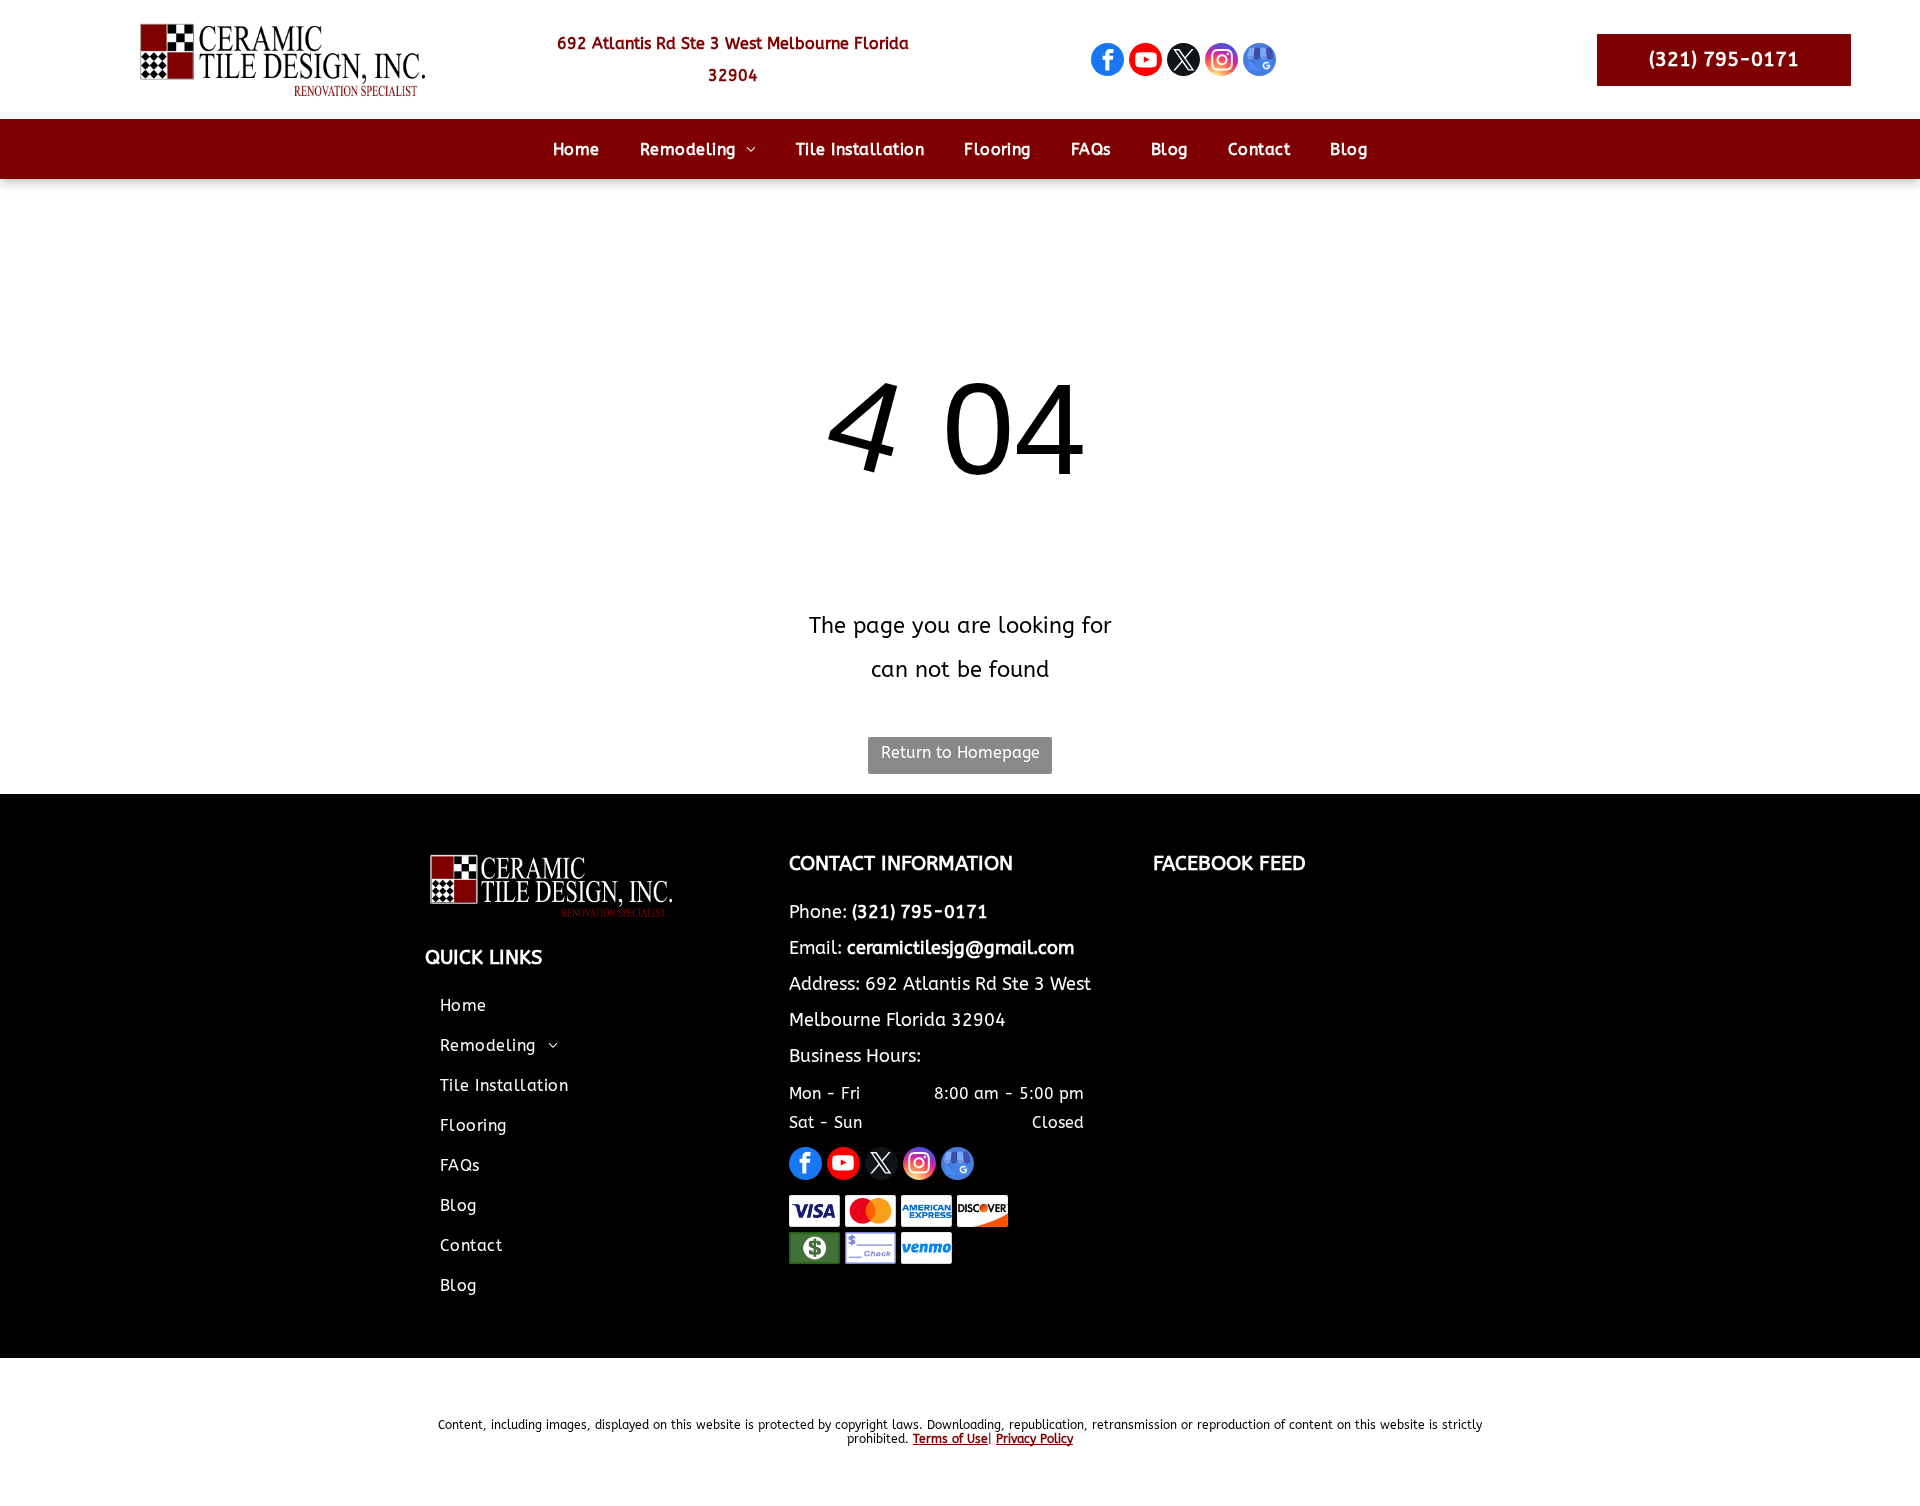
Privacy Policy (1034, 1439)
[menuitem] (576, 148)
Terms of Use (950, 1439)
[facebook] (1107, 62)
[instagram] (1221, 62)
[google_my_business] (1259, 62)
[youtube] (1145, 62)
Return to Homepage (960, 752)
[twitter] (1183, 62)
